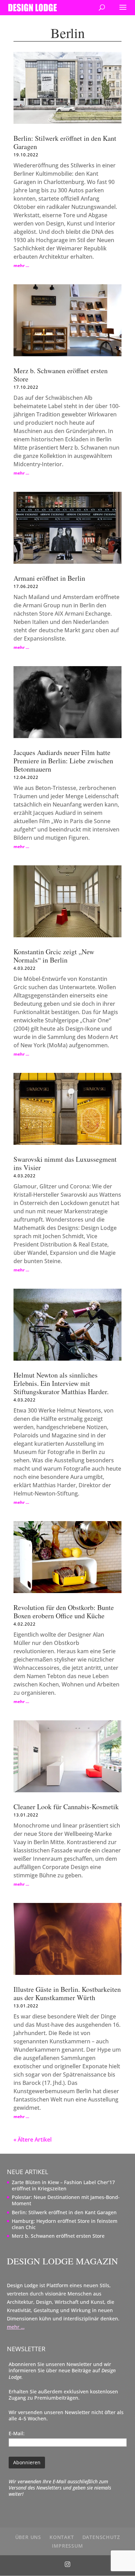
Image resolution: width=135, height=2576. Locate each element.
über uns (28, 2537)
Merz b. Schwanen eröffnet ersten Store (61, 375)
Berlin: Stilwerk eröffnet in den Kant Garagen (65, 142)
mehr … (21, 265)
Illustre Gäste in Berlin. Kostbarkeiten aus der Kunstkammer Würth (67, 1993)
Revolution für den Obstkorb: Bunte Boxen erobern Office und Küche (64, 1612)
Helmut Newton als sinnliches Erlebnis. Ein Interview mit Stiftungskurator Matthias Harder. (61, 1383)
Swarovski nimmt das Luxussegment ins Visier (65, 1163)
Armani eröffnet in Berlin (49, 578)
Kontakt (62, 2537)
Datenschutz (101, 2537)
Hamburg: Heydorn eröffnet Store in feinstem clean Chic (65, 2224)
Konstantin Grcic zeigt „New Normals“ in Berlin (54, 956)
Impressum (67, 2546)
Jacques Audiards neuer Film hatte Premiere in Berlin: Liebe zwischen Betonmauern (63, 761)
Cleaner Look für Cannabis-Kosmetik (66, 1807)
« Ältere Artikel (33, 2140)
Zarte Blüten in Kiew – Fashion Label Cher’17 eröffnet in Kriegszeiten (63, 2185)
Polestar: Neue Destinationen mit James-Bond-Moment (66, 2200)
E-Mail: (17, 2433)
